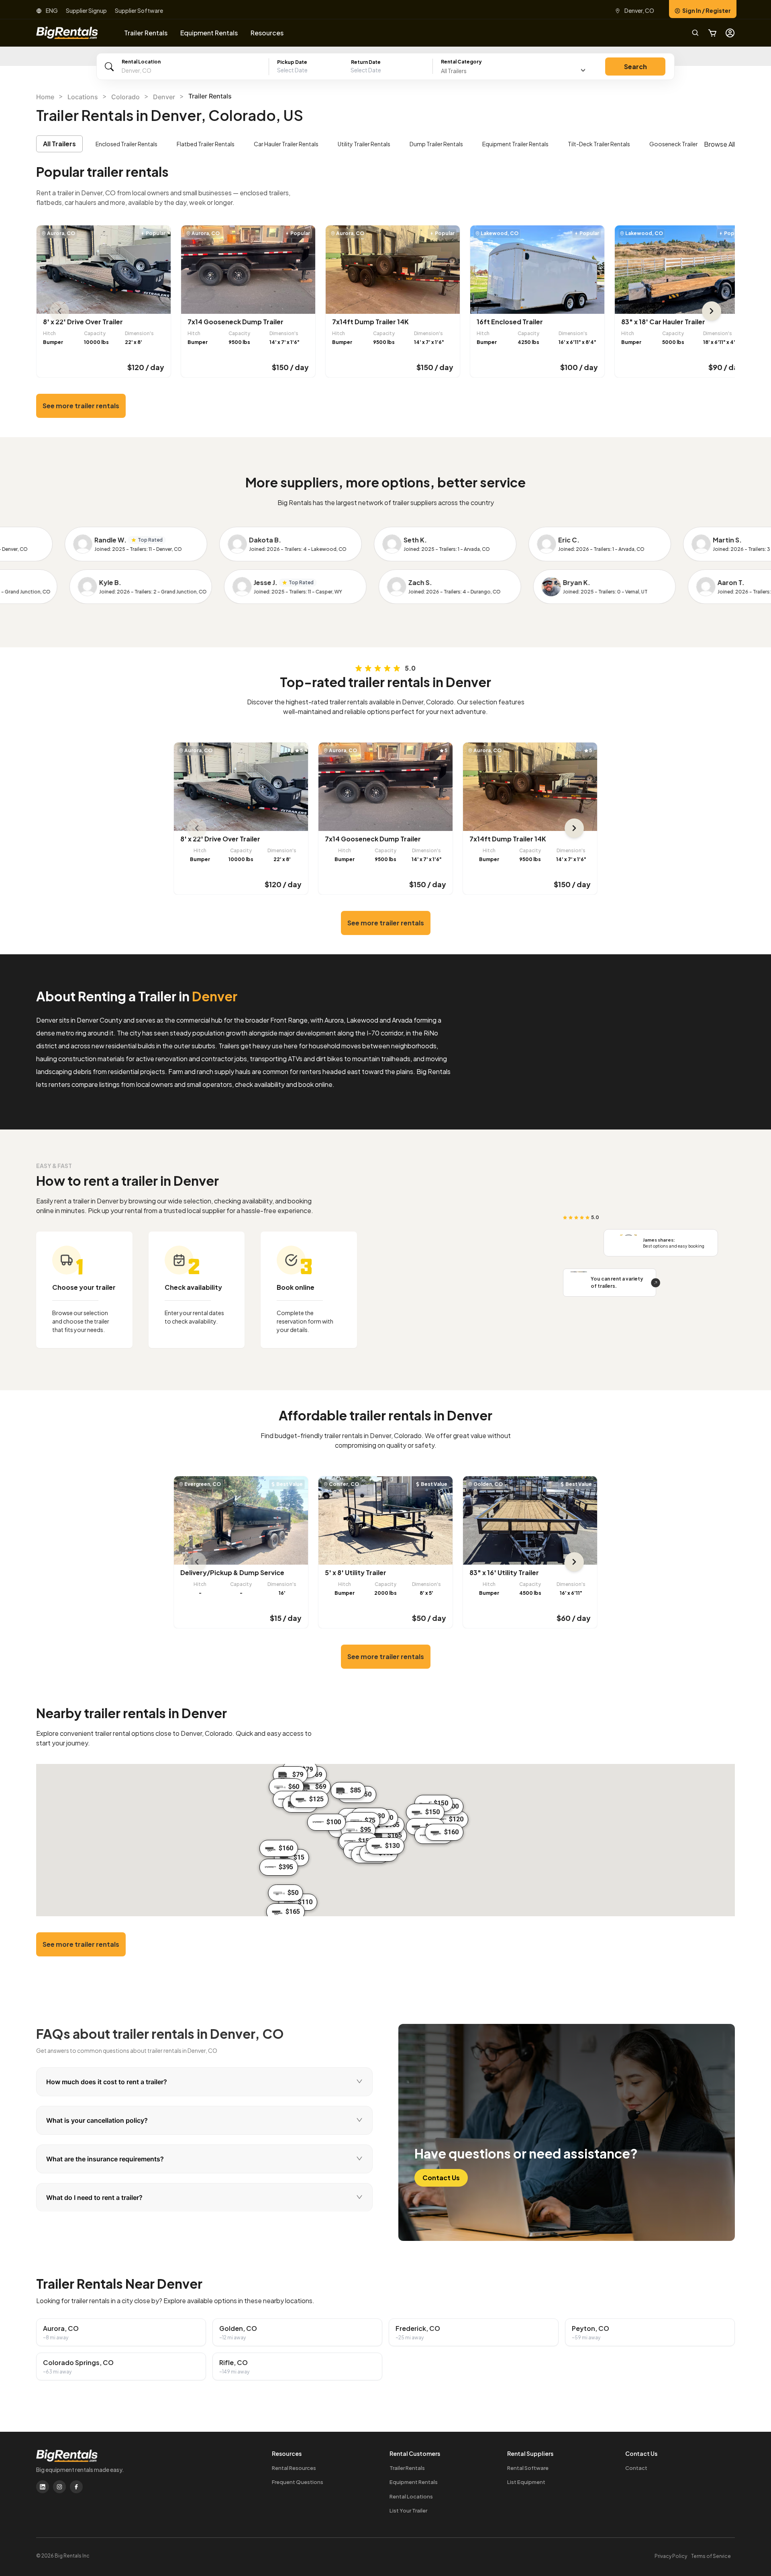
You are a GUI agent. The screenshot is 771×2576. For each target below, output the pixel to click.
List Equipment (526, 2482)
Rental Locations (411, 2496)
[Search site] (696, 33)
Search (635, 66)
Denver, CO (639, 10)
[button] (351, 70)
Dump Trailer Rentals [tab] (436, 144)
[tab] (204, 2082)
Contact (636, 2468)
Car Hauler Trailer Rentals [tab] (286, 144)
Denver (164, 97)
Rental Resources (294, 2468)
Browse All (719, 144)
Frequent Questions (298, 2482)
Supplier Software (139, 10)
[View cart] (712, 33)
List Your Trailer (408, 2511)
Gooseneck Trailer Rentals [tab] (684, 144)
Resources (267, 33)
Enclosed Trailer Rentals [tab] (126, 144)
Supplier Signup (86, 10)
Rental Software (528, 2468)
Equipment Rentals (414, 2482)
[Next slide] (712, 311)
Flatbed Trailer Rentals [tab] (206, 144)
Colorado (125, 97)
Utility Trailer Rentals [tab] (364, 144)
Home (45, 97)
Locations (83, 97)
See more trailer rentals (81, 406)
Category (461, 62)
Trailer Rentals (407, 2468)
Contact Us (441, 2178)
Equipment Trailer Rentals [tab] (515, 144)
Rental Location (141, 62)
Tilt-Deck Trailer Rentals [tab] (599, 144)
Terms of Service (711, 2556)
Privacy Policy (671, 2556)
